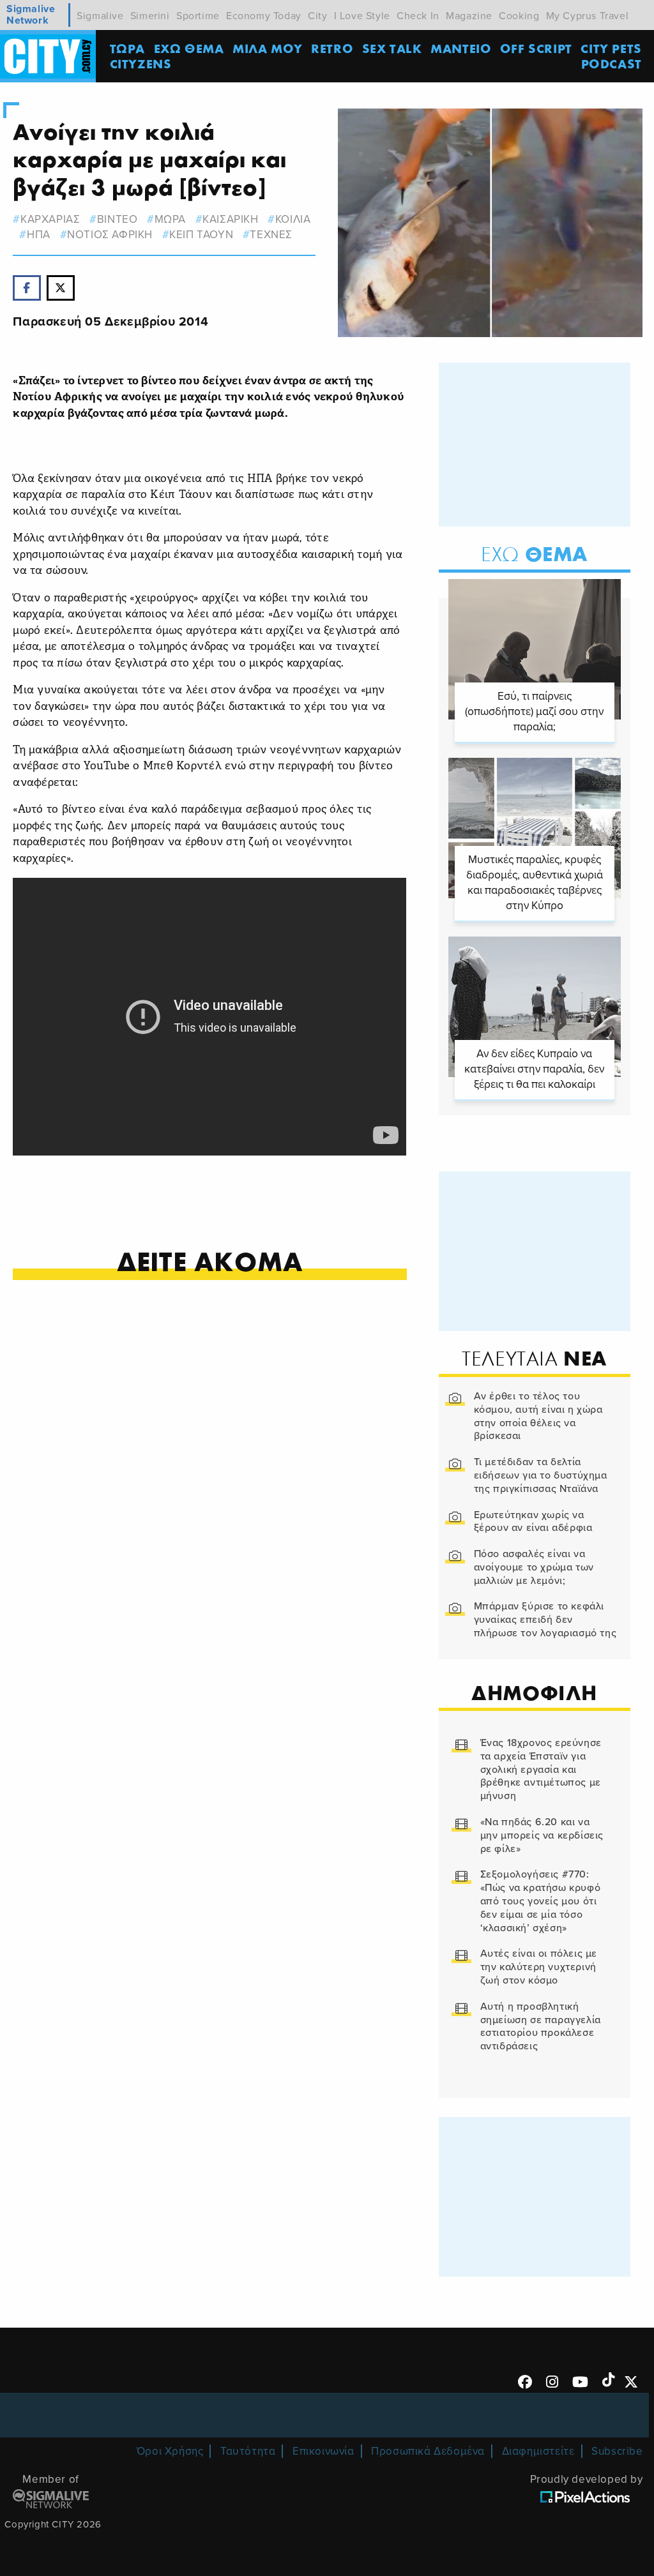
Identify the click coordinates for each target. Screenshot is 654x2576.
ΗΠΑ (38, 235)
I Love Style (362, 16)
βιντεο (117, 219)
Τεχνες (271, 235)
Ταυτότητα (248, 2451)
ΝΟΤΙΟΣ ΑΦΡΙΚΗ (110, 235)
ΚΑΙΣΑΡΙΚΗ (230, 219)
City (317, 16)
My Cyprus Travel (588, 16)
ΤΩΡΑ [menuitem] (127, 48)
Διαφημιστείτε (538, 2451)
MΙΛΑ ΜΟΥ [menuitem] (268, 48)
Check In (418, 16)
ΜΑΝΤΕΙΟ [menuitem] (461, 48)
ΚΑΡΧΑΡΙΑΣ (50, 219)
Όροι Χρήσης (170, 2451)
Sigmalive (100, 16)
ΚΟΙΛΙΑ (293, 219)
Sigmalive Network (31, 15)
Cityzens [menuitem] (141, 64)
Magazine (469, 16)
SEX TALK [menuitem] (392, 48)
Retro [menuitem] (332, 48)
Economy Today (264, 16)
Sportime (198, 16)
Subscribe (617, 2451)
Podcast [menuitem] (612, 64)
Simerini (150, 16)
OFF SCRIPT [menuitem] (536, 48)
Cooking (519, 16)
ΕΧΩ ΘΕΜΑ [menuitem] (189, 48)
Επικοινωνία (323, 2451)
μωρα (170, 219)
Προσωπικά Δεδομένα (428, 2451)
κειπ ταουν (201, 235)
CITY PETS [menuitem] (611, 48)
